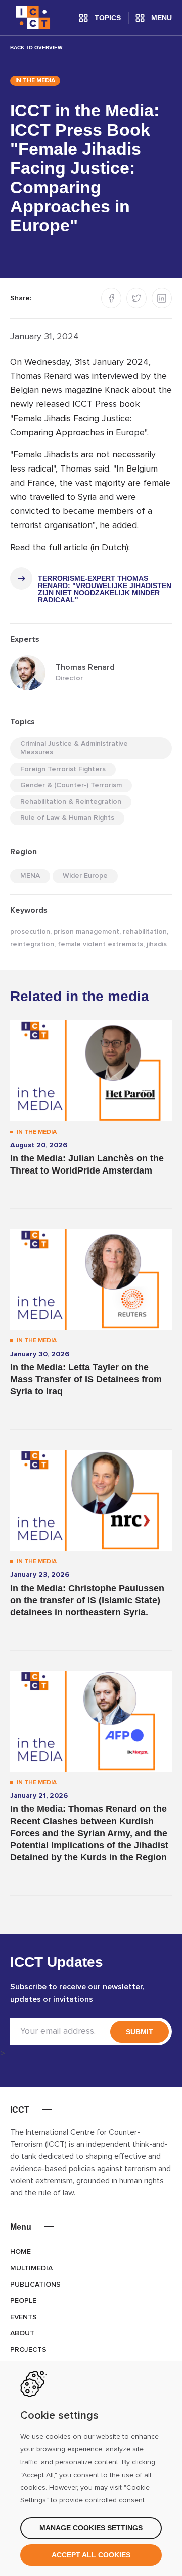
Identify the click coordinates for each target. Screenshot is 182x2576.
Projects (28, 2350)
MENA (30, 876)
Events (24, 2317)
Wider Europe (85, 876)
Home (20, 2252)
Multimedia (31, 2268)
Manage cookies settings (91, 2528)
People (23, 2301)
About (22, 2333)
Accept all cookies (91, 2555)
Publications (35, 2285)
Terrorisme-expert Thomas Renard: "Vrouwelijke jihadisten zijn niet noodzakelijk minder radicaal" (105, 589)
